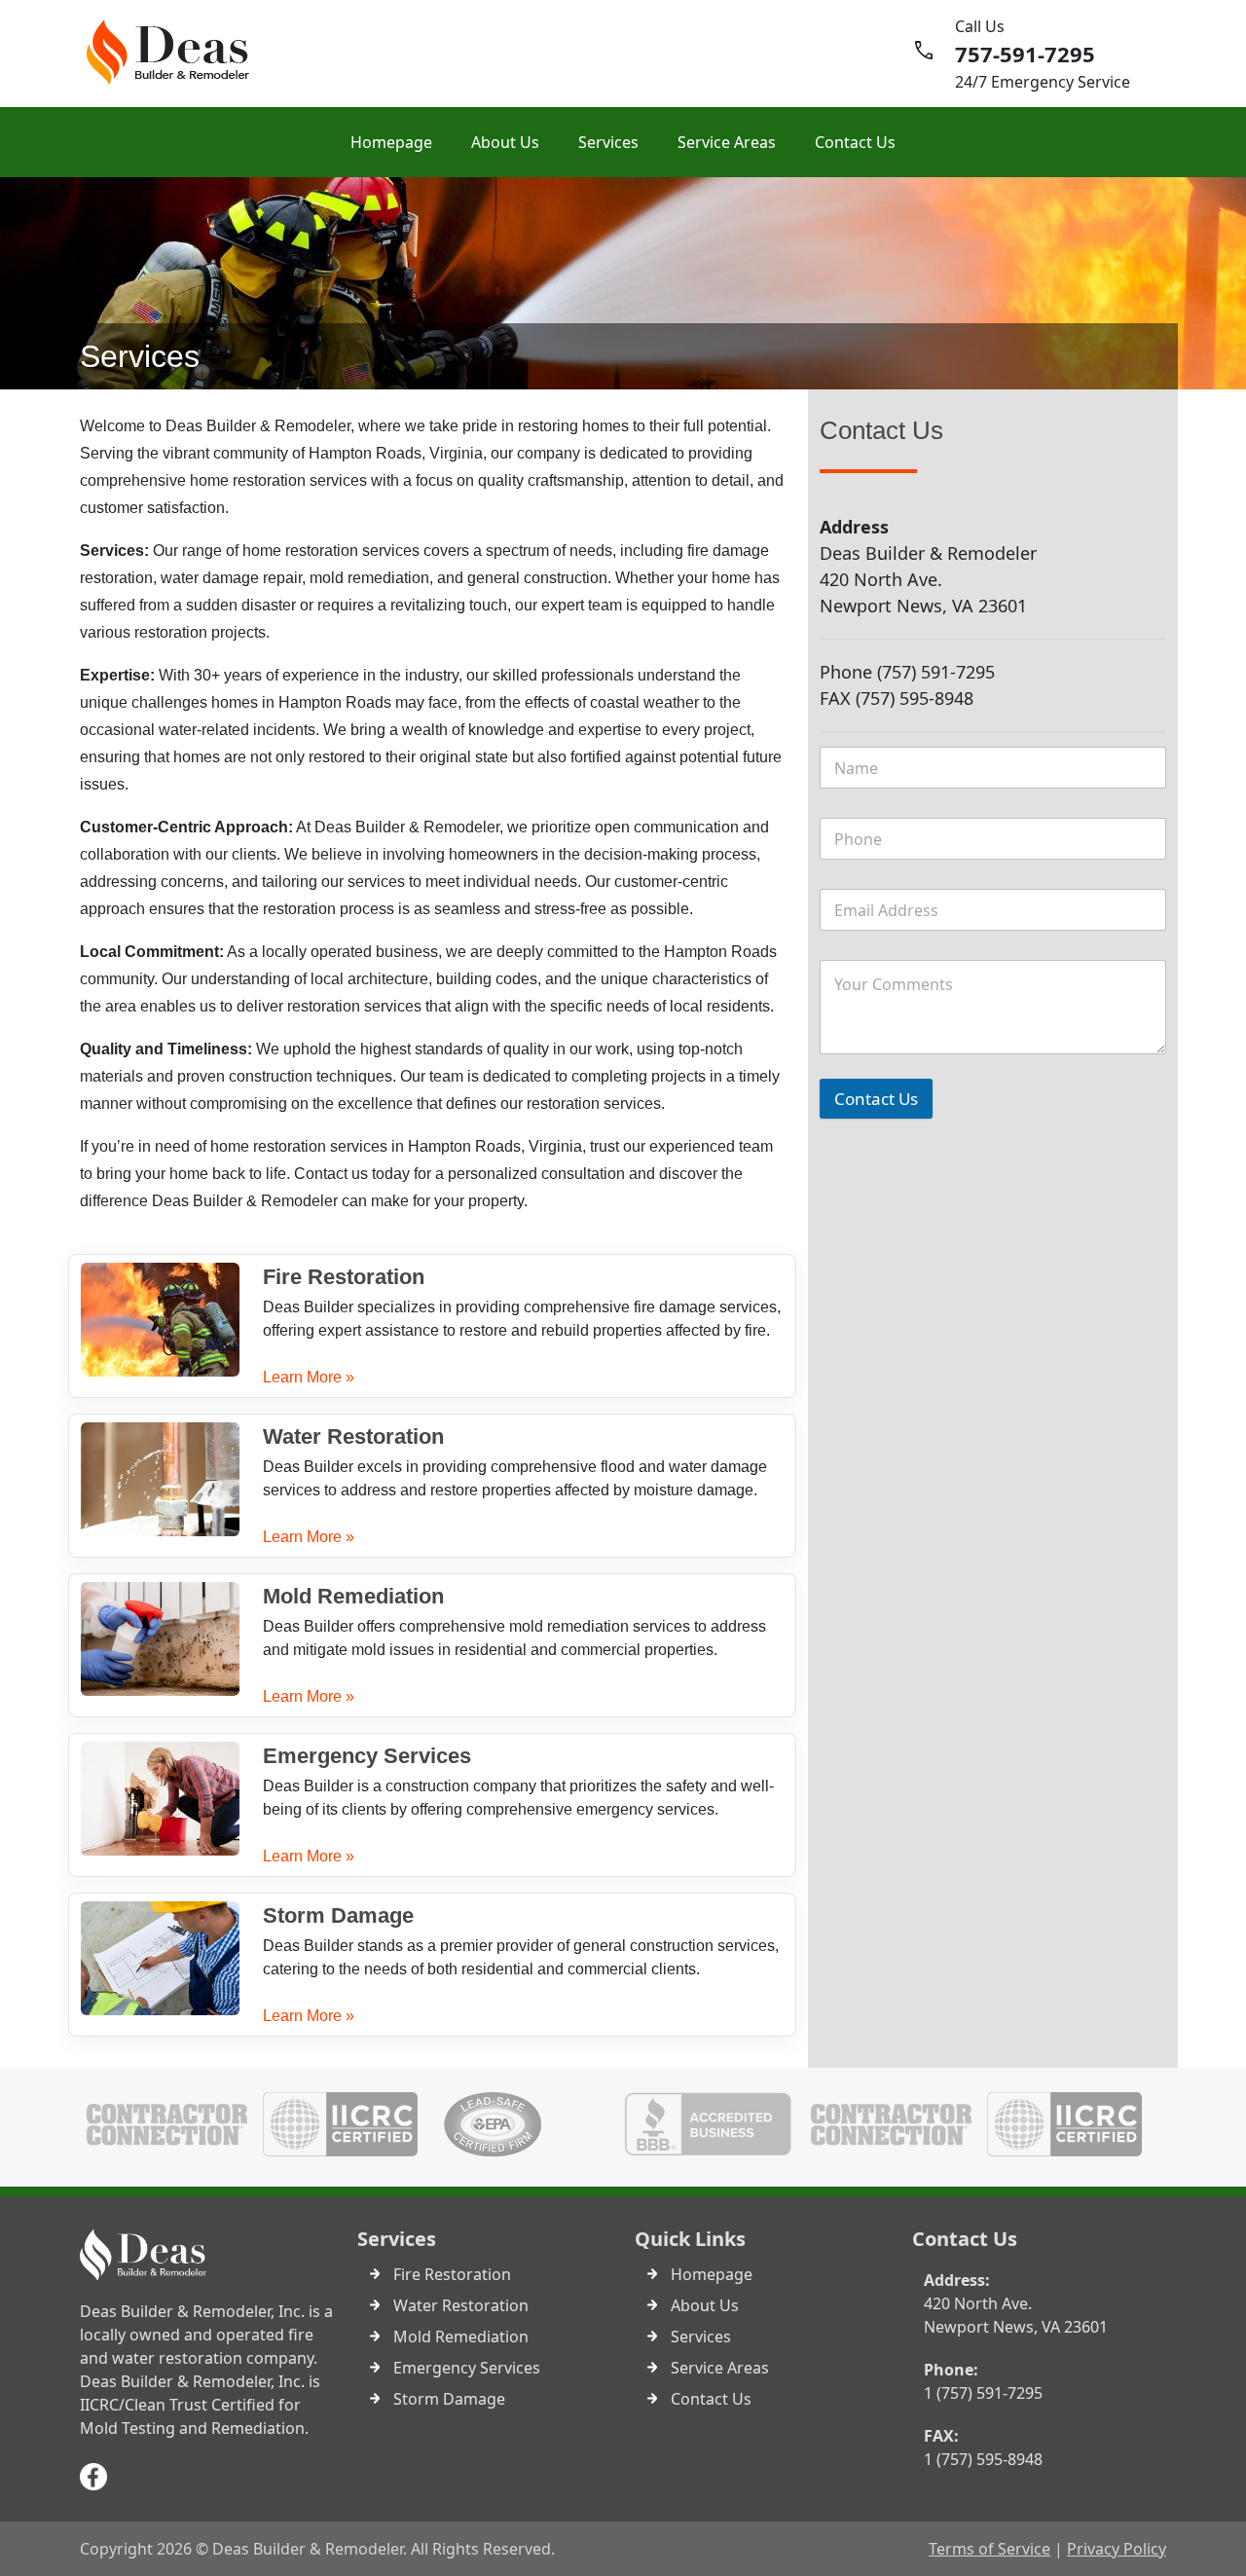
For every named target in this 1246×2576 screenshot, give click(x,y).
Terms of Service (989, 2549)
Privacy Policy (1117, 2549)
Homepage (391, 142)
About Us (505, 142)
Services (608, 142)
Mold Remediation (353, 1596)
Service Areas (727, 142)
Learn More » (309, 1377)
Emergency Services (367, 1756)
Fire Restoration (344, 1277)
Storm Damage (338, 1915)
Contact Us (855, 142)
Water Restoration (353, 1436)
